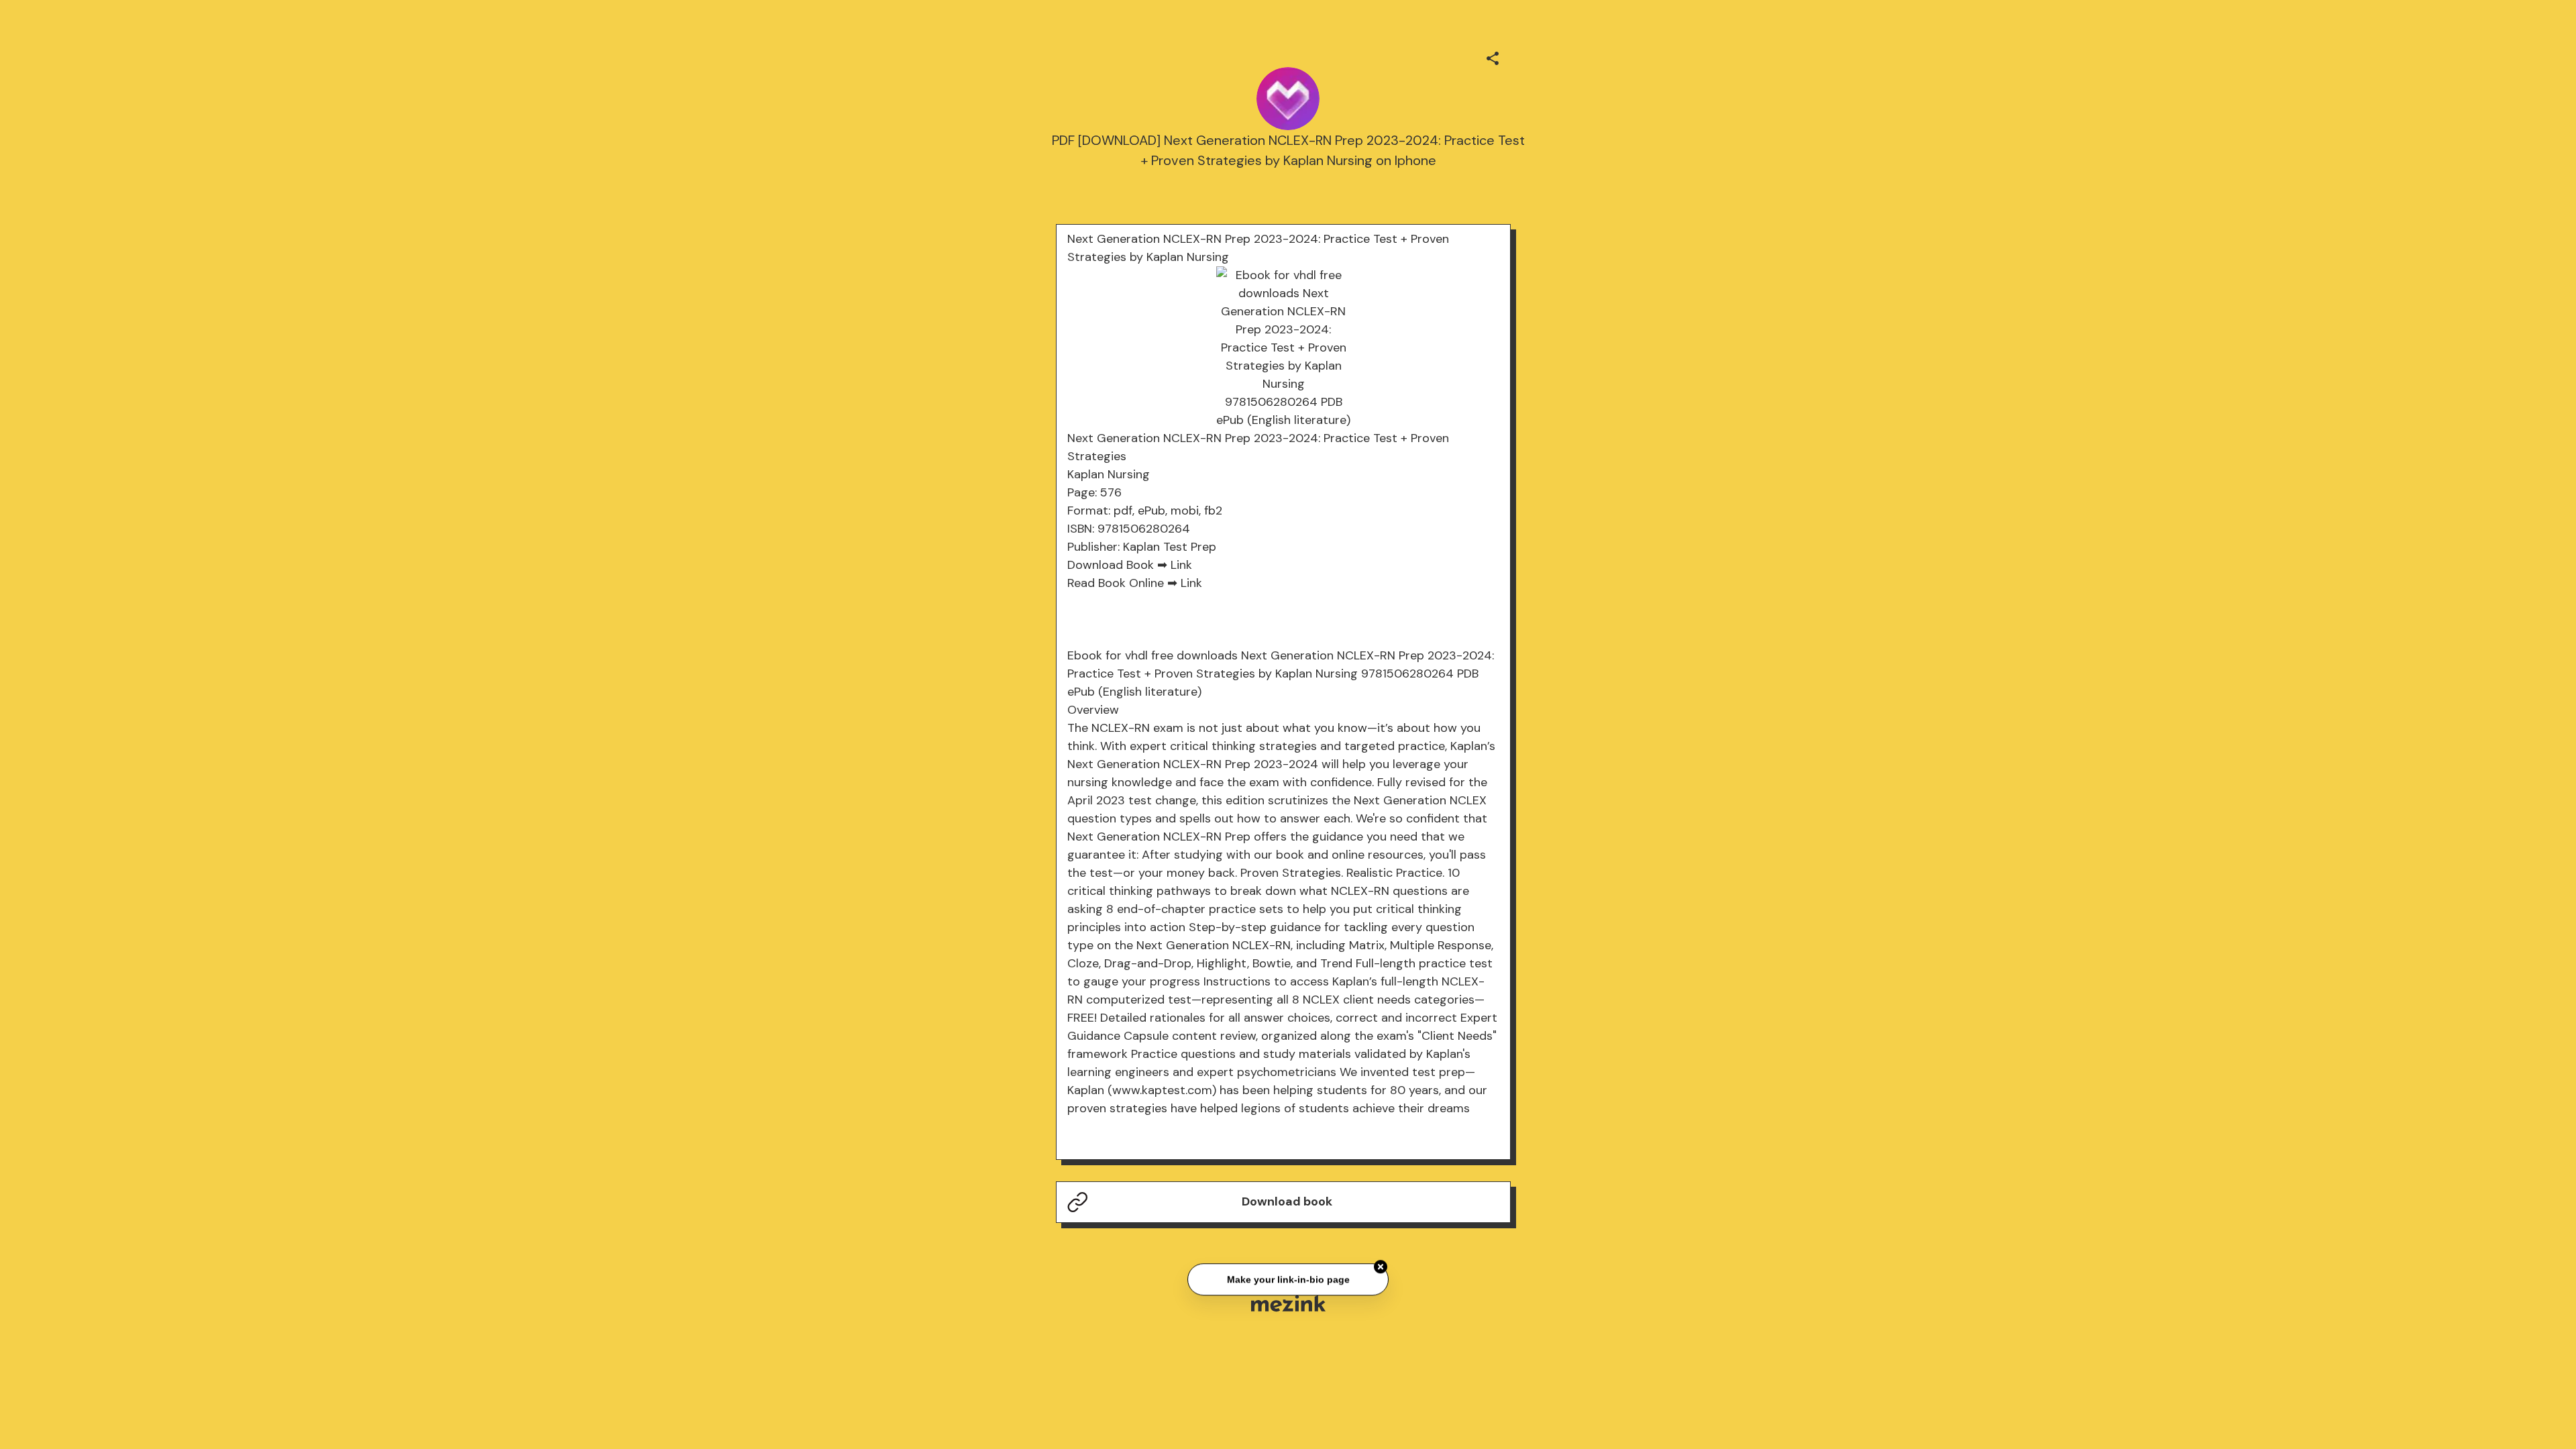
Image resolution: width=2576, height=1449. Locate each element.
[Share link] (1493, 56)
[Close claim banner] (1381, 1263)
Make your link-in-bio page (1288, 1276)
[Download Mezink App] (1288, 1303)
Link (1181, 565)
